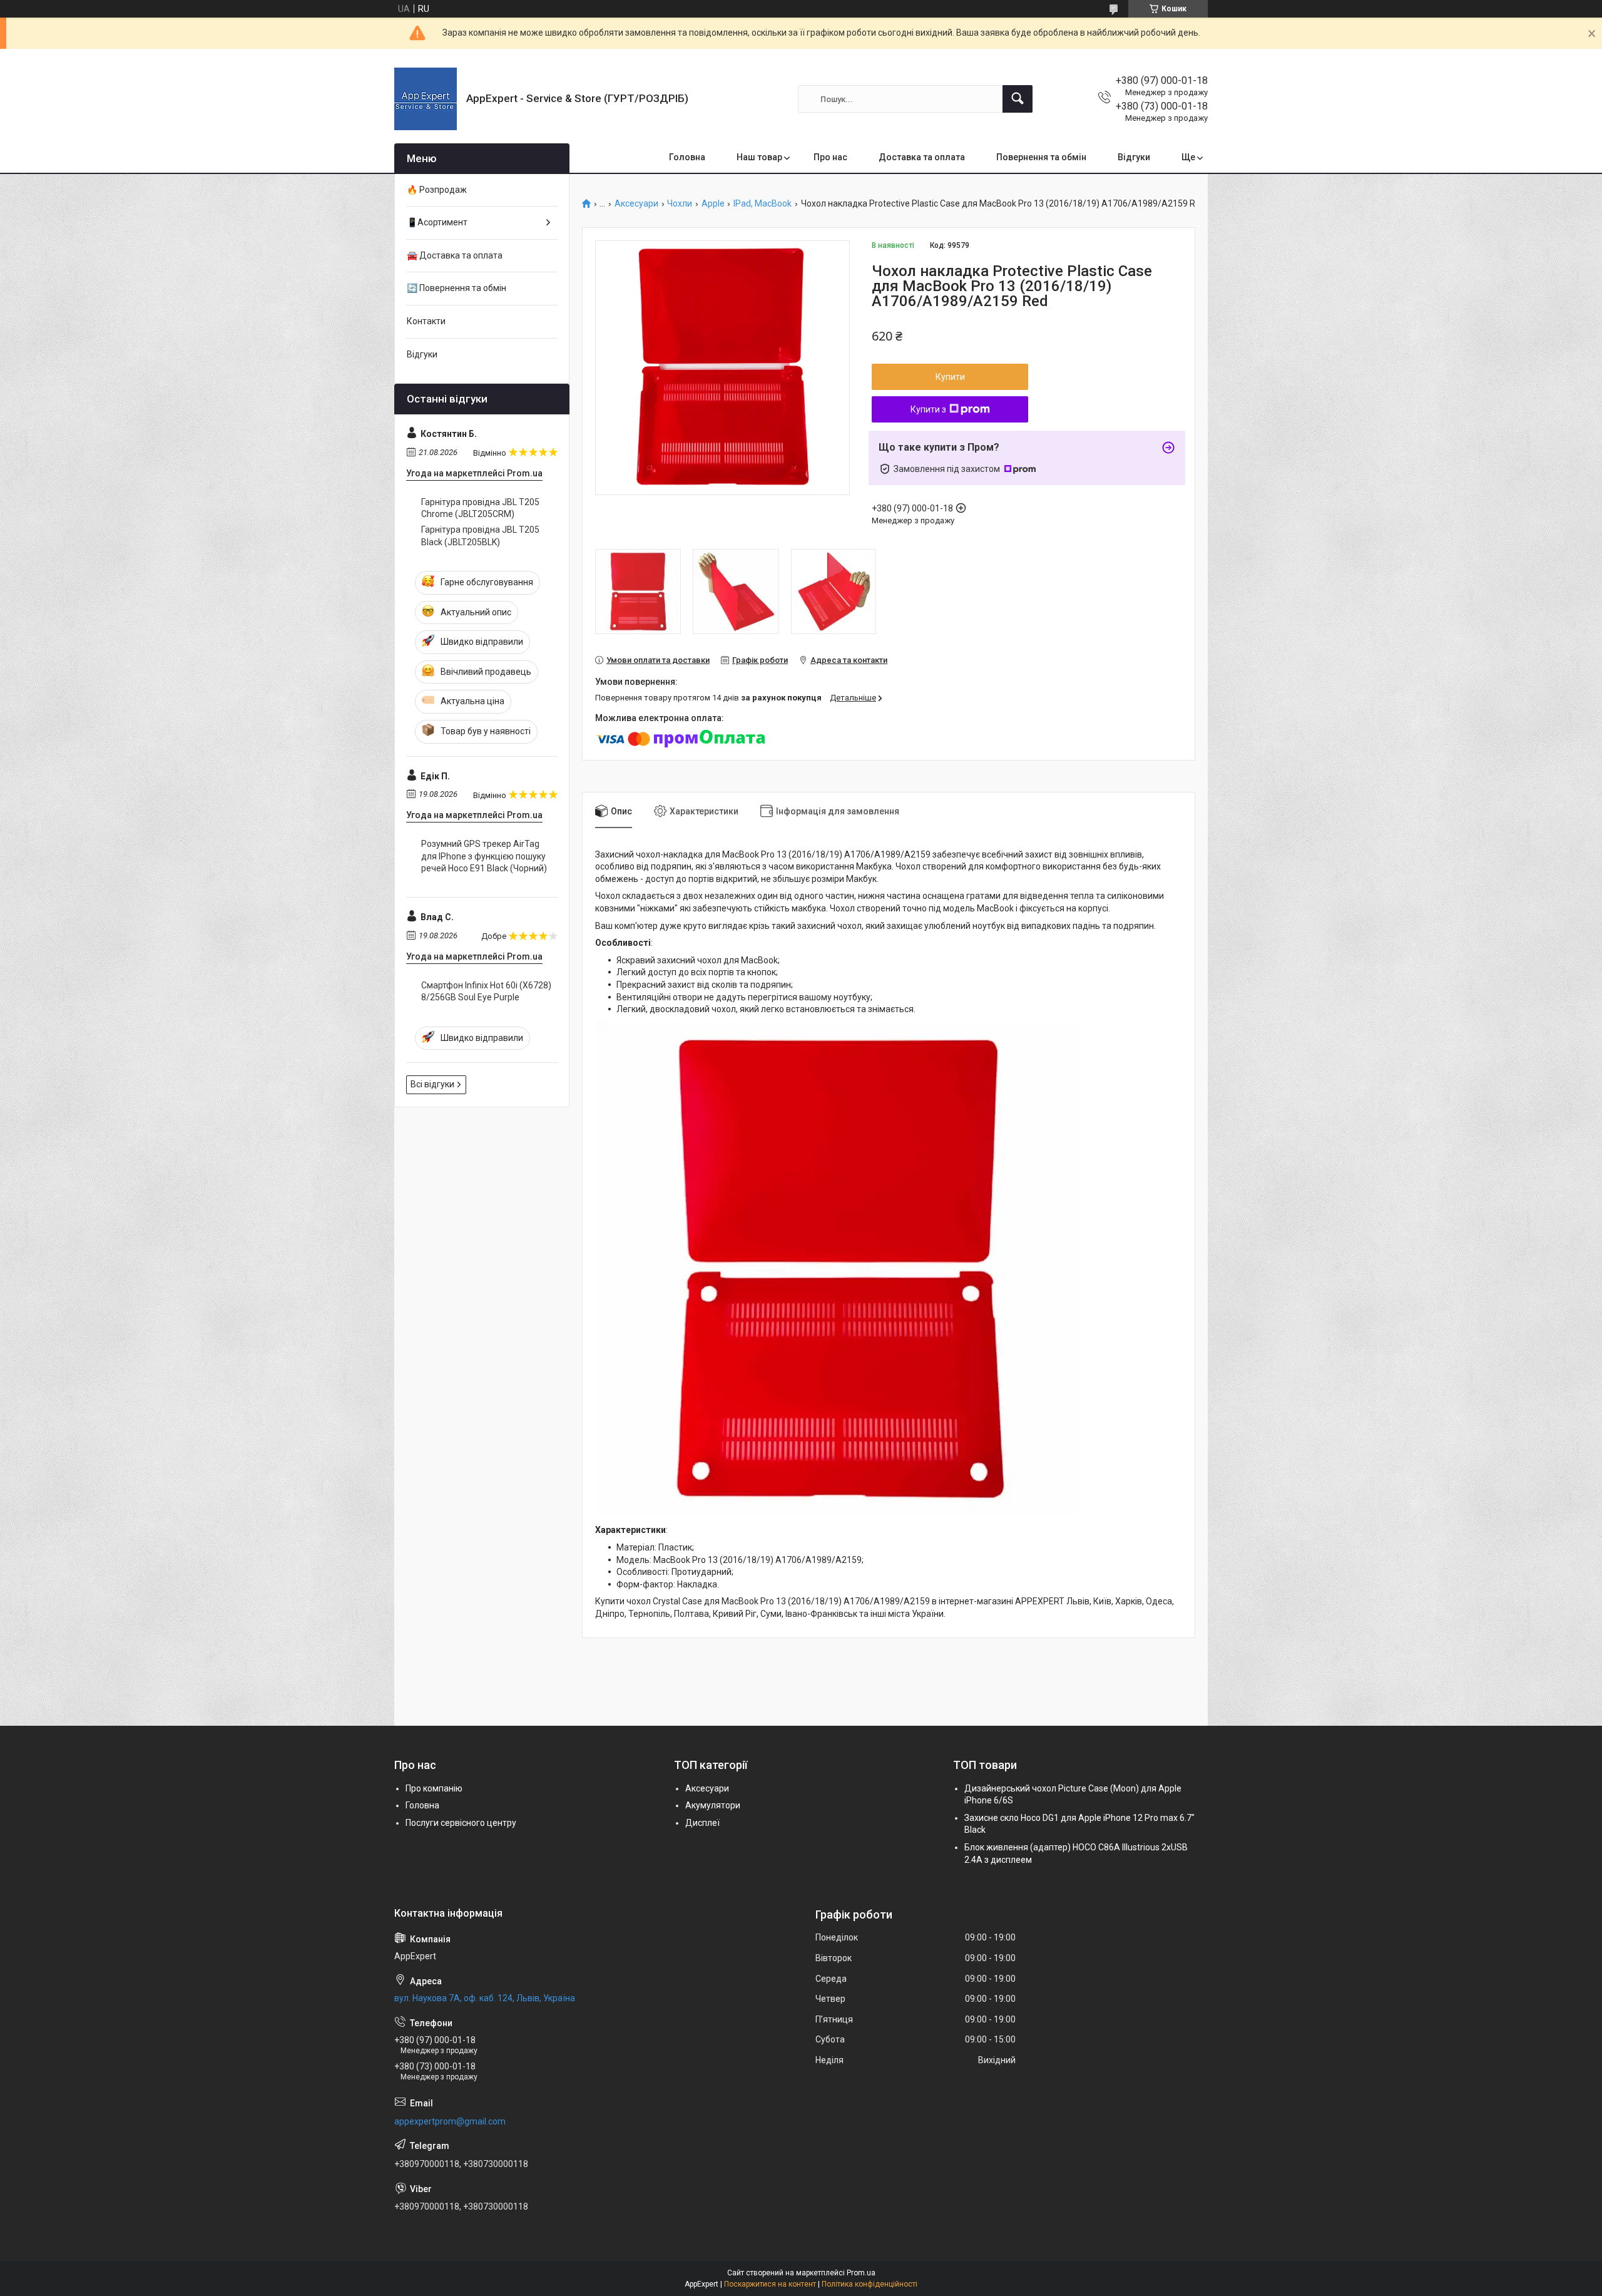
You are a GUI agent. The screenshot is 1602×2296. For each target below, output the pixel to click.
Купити (950, 377)
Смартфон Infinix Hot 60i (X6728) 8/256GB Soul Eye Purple (486, 992)
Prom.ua (861, 2273)
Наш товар (759, 157)
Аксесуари (636, 204)
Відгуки (1134, 157)
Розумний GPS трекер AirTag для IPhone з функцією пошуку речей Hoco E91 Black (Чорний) (484, 856)
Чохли (680, 204)
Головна (687, 157)
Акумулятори (713, 1805)
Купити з (928, 409)
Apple (713, 204)
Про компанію (434, 1788)
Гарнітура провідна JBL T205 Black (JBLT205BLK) (480, 536)
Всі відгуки (432, 1084)
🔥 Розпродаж (437, 190)
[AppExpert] (426, 99)
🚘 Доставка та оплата (455, 255)
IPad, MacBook (763, 204)
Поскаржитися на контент (770, 2284)
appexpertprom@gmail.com (450, 2121)
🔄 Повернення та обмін (457, 288)
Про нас (830, 157)
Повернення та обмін (1041, 157)
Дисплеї (702, 1823)
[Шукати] (1018, 99)
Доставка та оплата (922, 157)
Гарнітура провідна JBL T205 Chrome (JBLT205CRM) (480, 508)
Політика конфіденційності (870, 2284)
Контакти (426, 321)
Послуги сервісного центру (461, 1823)
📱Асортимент (437, 222)
